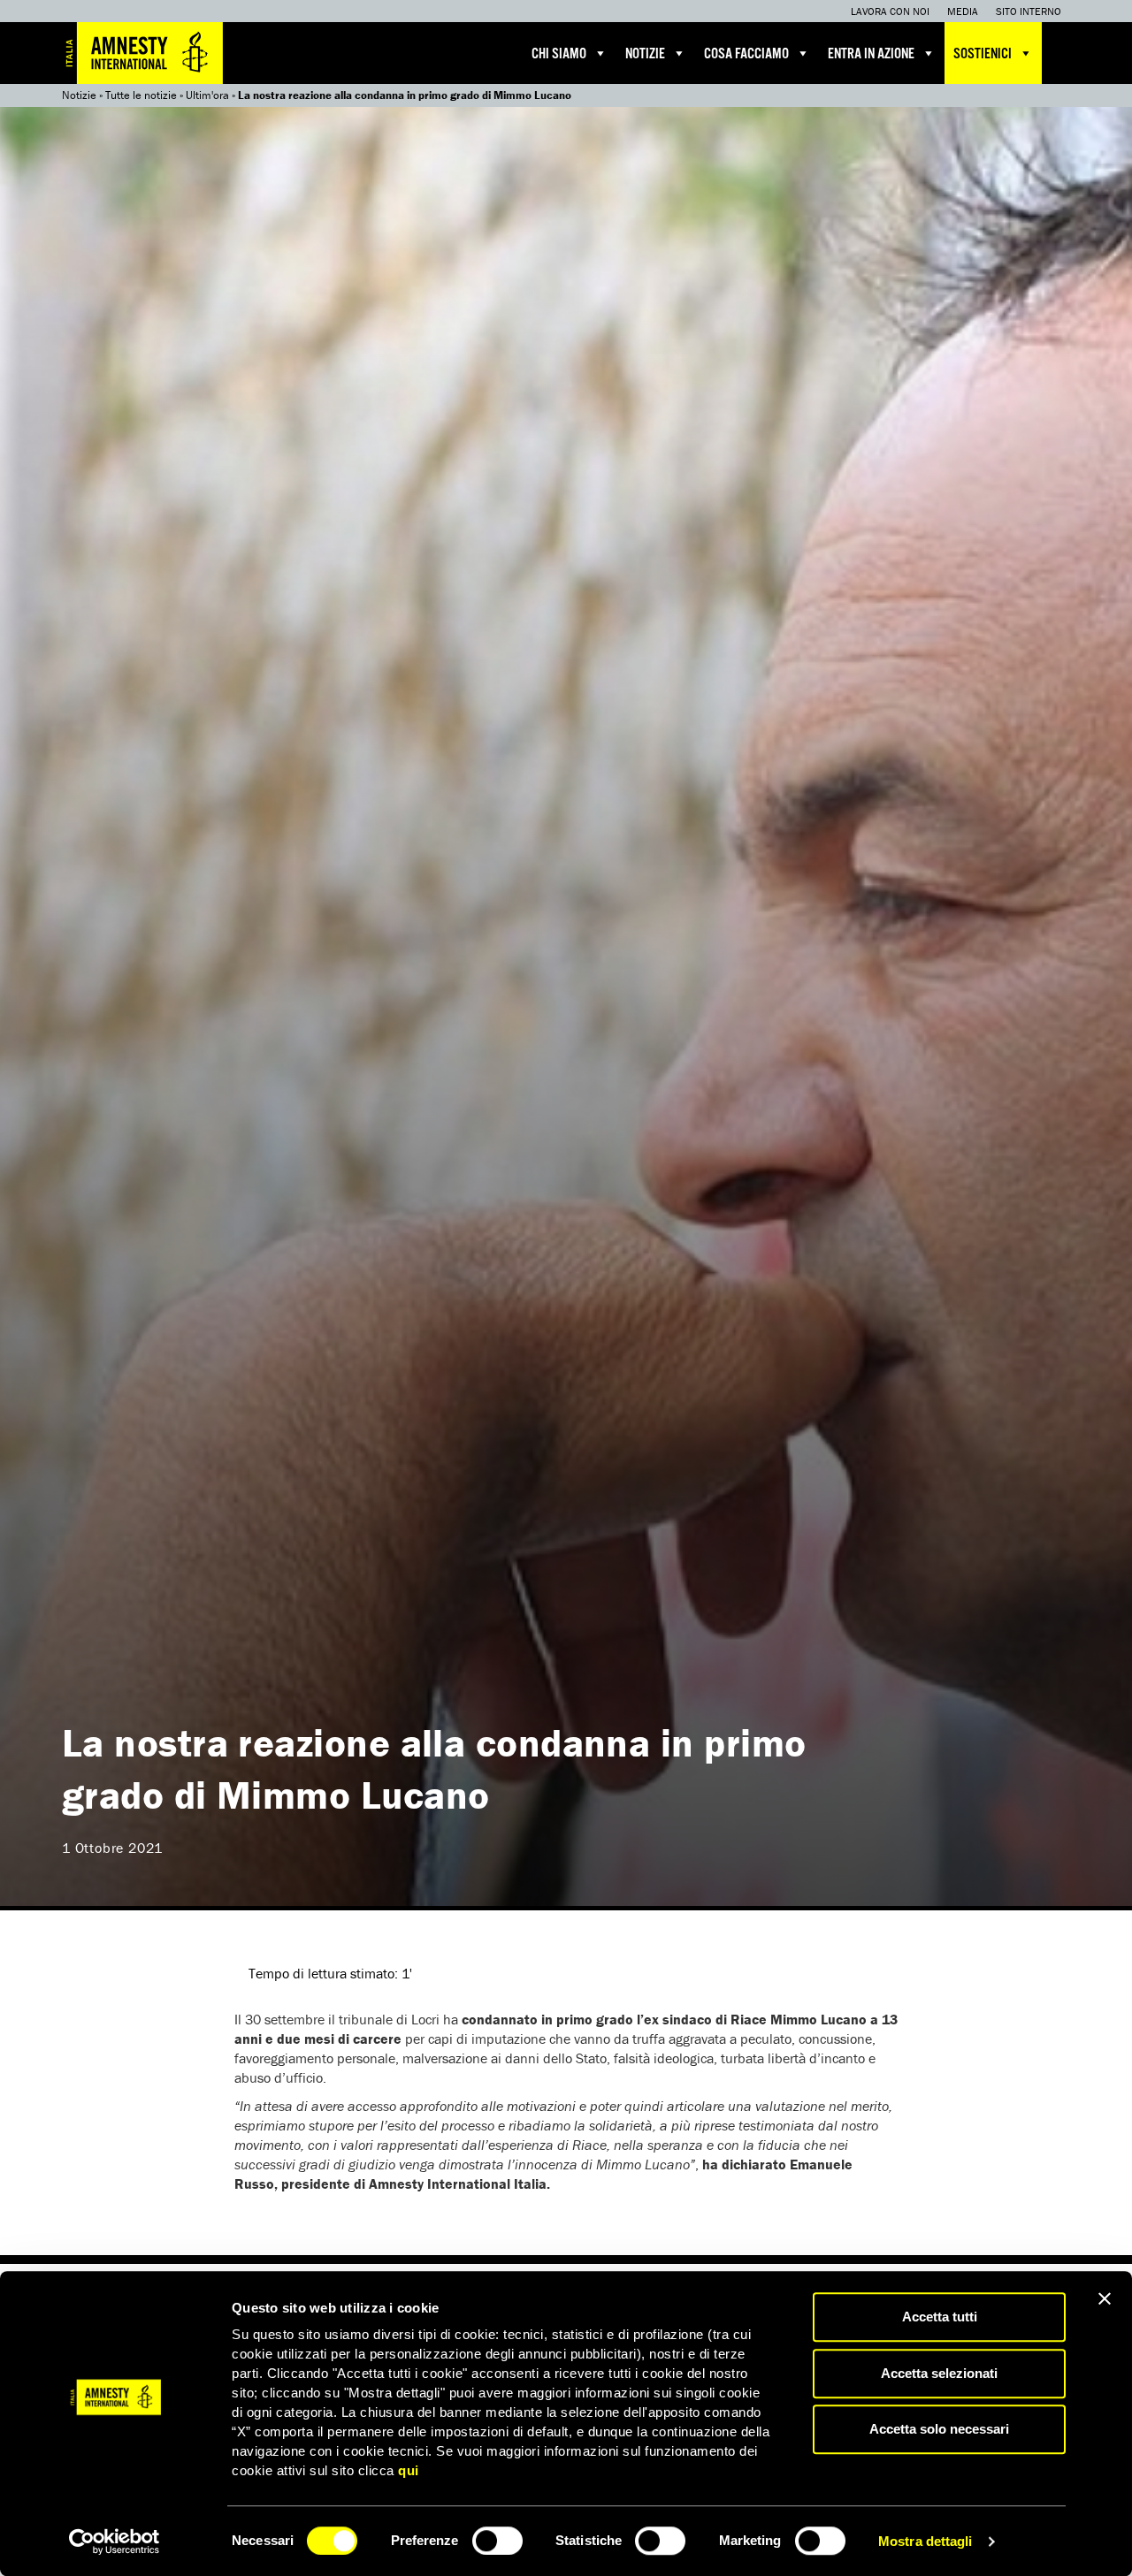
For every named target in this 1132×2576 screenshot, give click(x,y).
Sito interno (1029, 11)
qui (409, 2470)
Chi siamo (559, 54)
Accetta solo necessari (939, 2429)
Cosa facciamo (746, 54)
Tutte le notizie (141, 95)
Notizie (645, 54)
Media (963, 11)
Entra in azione (871, 54)
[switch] (497, 2541)
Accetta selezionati (939, 2373)
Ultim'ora (207, 95)
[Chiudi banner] (1105, 2298)
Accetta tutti (940, 2317)
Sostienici (983, 54)
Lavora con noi (890, 11)
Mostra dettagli (925, 2541)
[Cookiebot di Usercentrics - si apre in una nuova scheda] (115, 2542)
